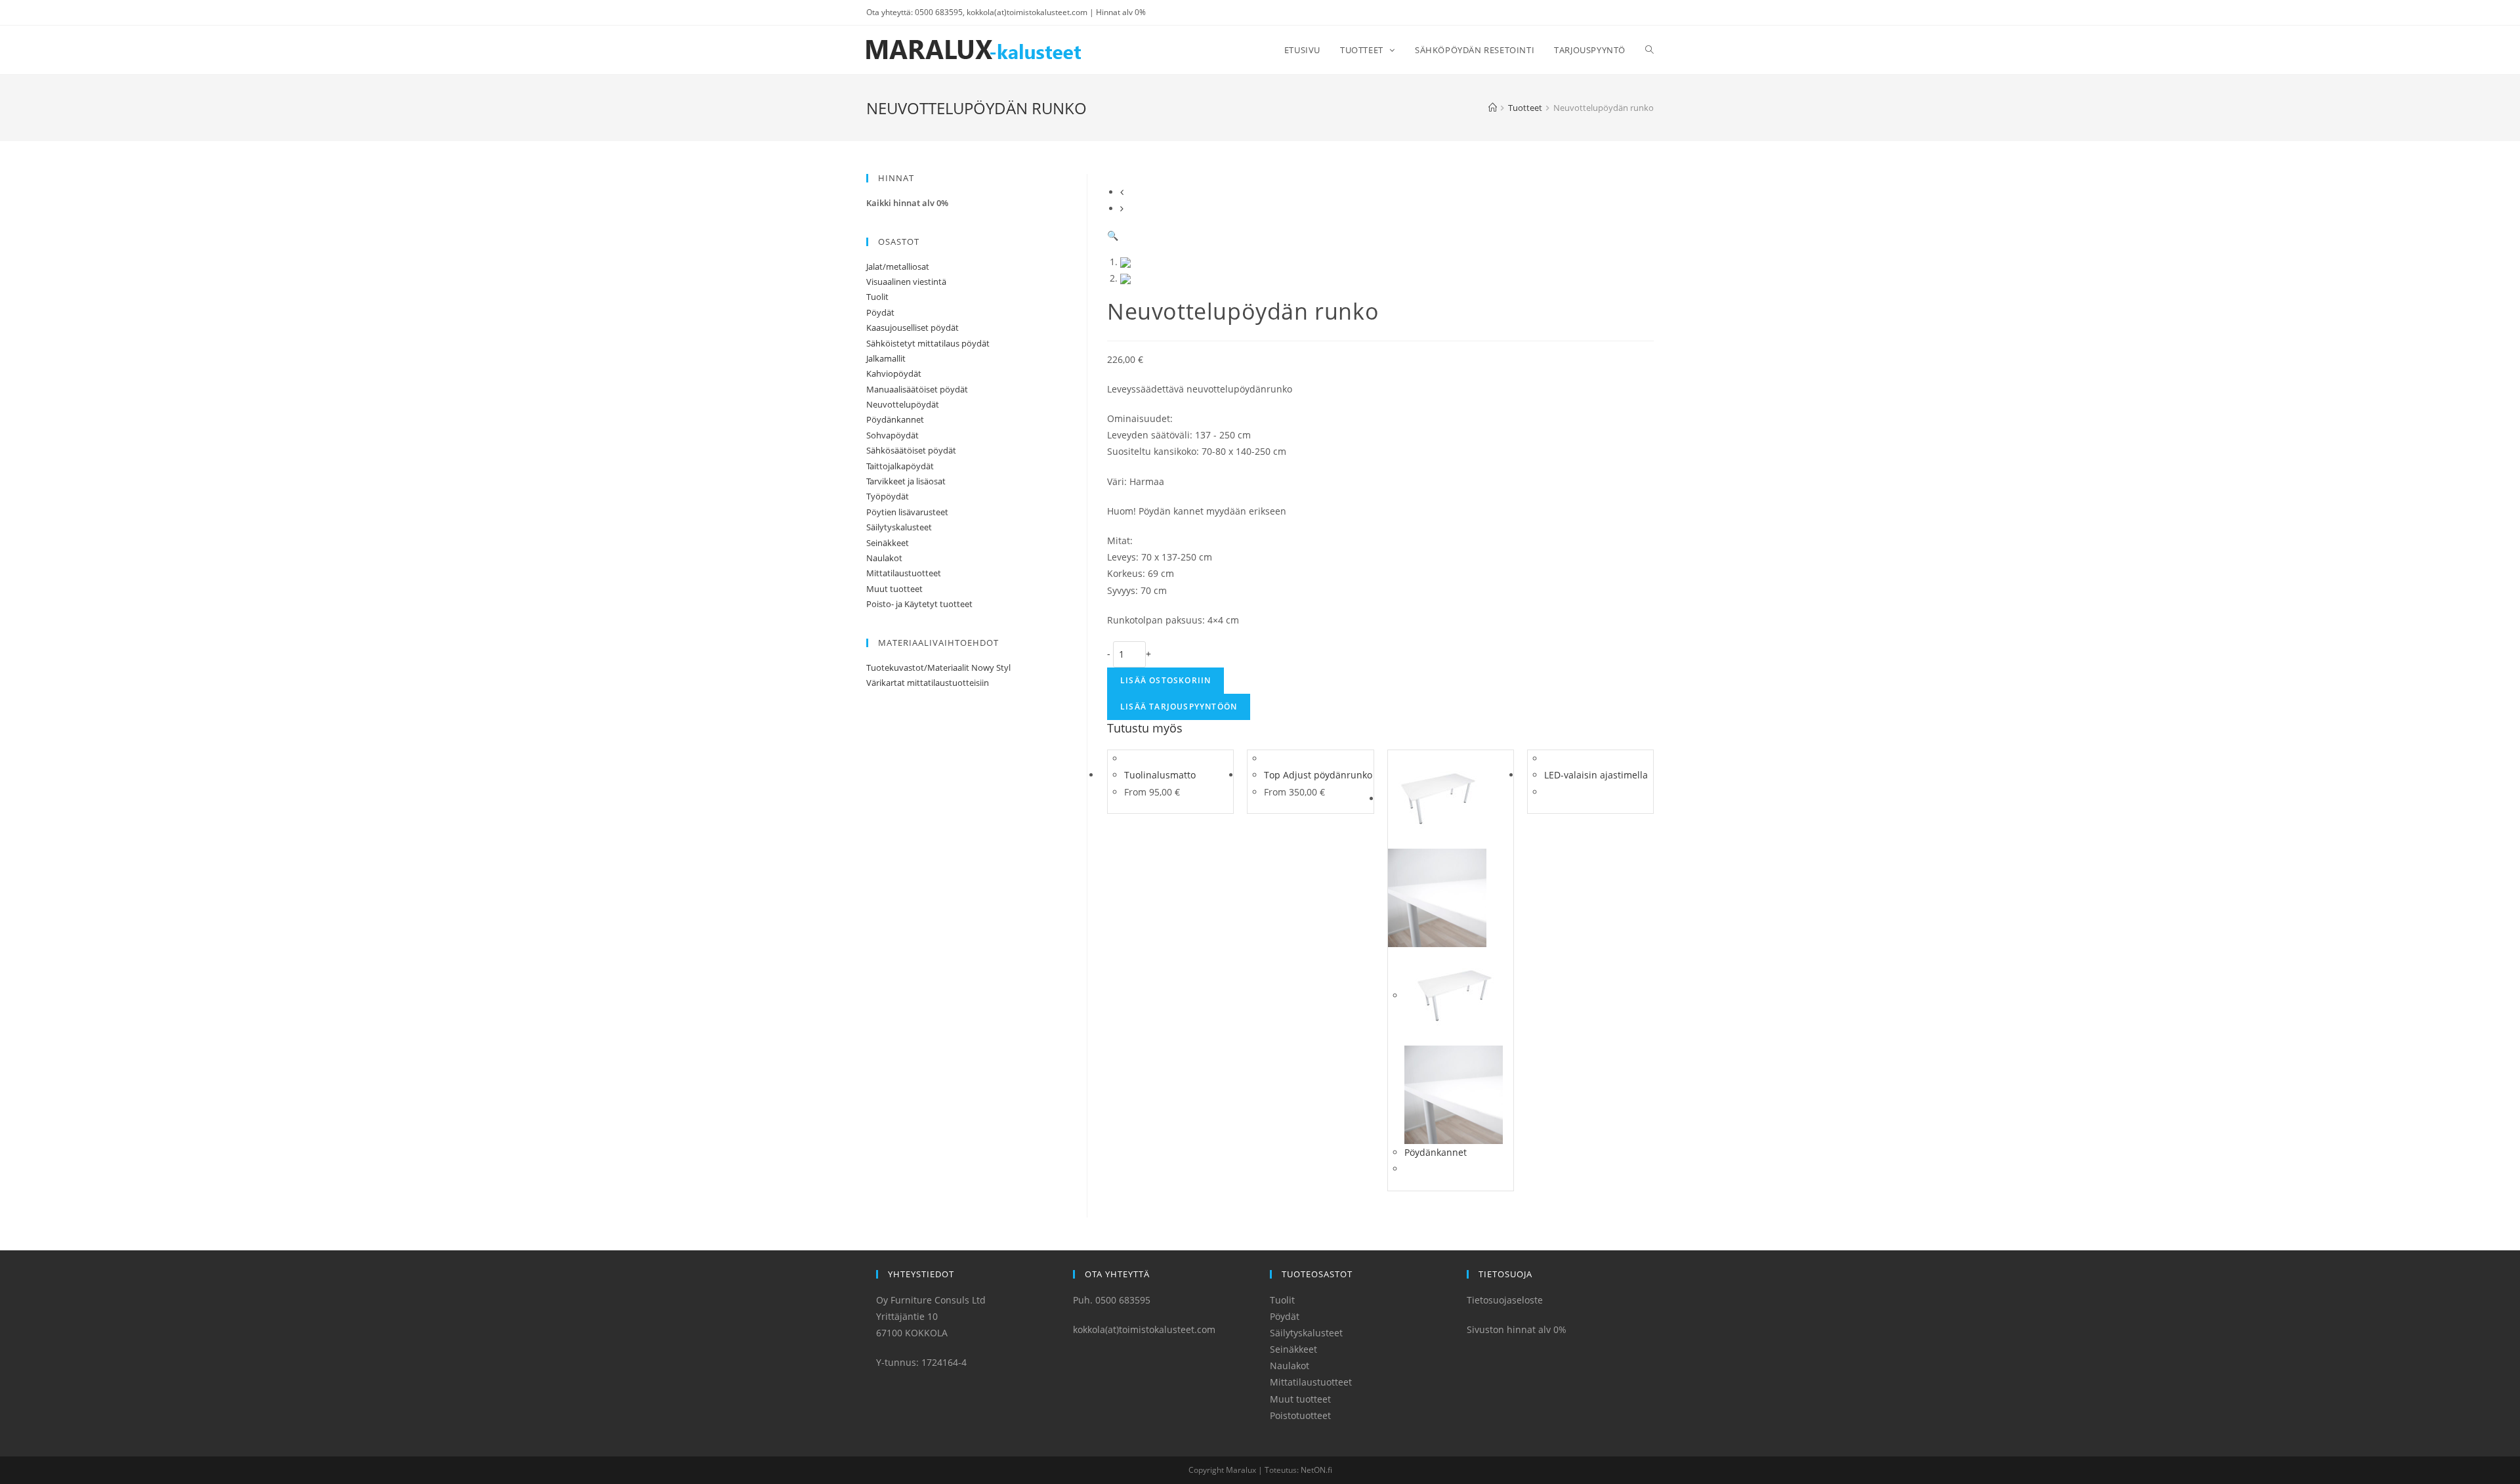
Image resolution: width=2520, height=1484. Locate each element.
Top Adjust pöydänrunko (1318, 775)
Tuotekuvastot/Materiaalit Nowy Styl (938, 668)
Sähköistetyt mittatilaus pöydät (928, 343)
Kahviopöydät (894, 373)
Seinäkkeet (888, 543)
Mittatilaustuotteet (904, 573)
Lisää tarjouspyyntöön (1179, 707)
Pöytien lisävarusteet (907, 512)
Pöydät (880, 312)
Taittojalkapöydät (900, 466)
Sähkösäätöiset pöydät (911, 450)
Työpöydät (888, 496)
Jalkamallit (886, 358)
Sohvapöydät (892, 435)
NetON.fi (1316, 1470)
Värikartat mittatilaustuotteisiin (928, 683)
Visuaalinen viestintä (906, 282)
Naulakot (884, 558)
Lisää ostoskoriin (1165, 680)
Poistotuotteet (1300, 1415)
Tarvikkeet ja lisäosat (906, 481)
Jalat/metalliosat (898, 266)
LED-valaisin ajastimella (1596, 775)
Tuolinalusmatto (1160, 775)
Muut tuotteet (894, 589)
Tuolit (877, 297)
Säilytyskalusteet (899, 527)
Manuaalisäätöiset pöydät (917, 389)
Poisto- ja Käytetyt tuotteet (919, 604)
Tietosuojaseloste (1505, 1300)
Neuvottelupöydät (903, 404)
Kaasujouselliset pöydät (913, 328)
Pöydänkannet (1436, 1152)
